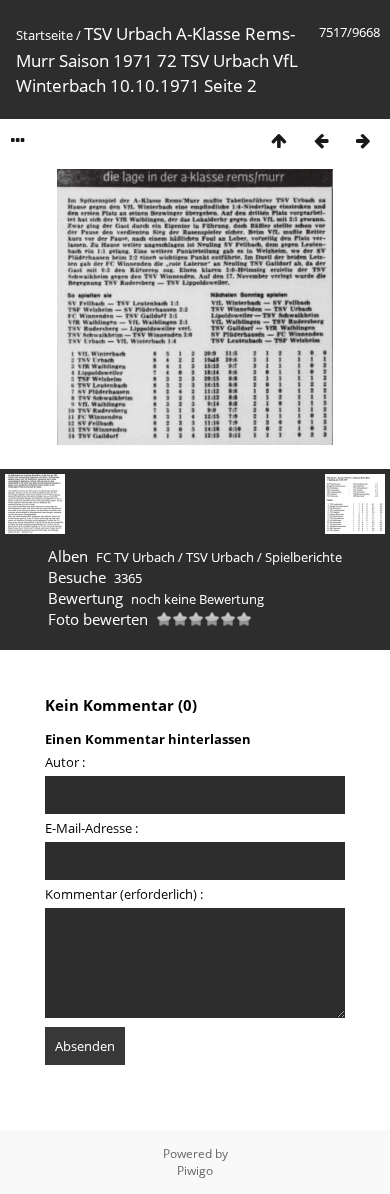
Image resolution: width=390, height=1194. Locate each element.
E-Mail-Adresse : (91, 828)
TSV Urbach (220, 557)
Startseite (44, 35)
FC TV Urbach (135, 557)
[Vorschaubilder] (279, 140)
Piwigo (195, 1170)
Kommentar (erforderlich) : (124, 894)
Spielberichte (303, 557)
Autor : (65, 762)
